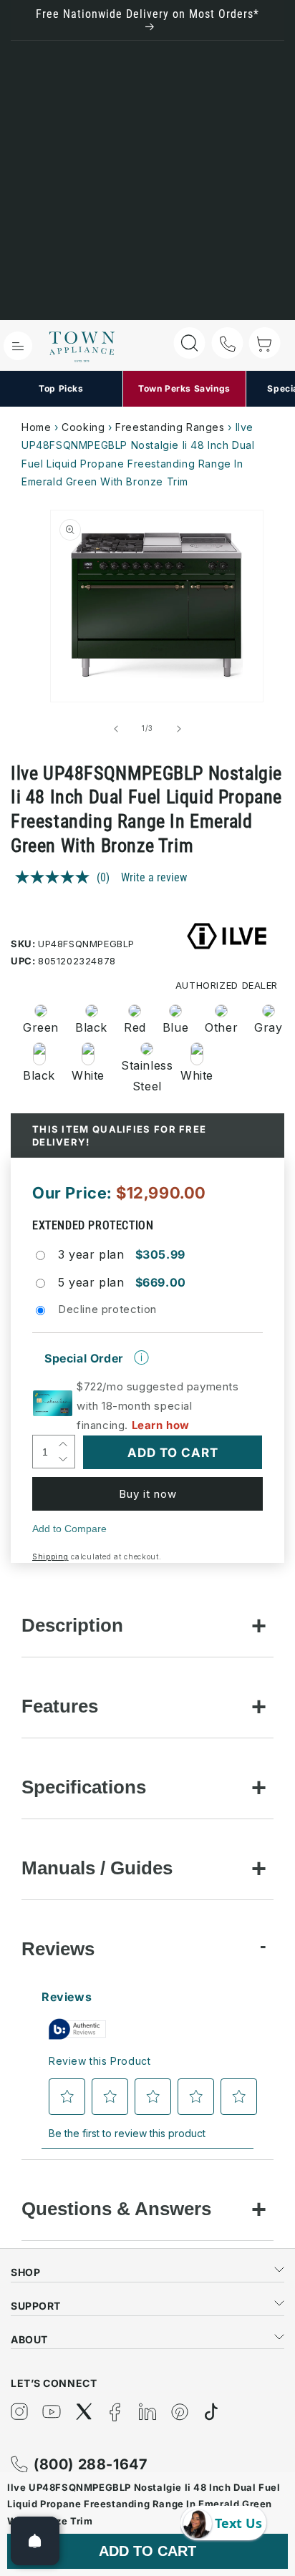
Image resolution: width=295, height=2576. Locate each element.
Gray (268, 1027)
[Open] (35, 2541)
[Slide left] (116, 729)
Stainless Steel (142, 1076)
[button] (18, 346)
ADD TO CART (147, 2551)
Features (60, 1706)
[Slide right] (179, 729)
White (88, 1075)
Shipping (50, 1556)
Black (91, 1027)
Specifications (84, 1787)
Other (221, 1027)
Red (135, 1027)
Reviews (58, 1949)
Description (72, 1625)
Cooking (83, 427)
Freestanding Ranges (170, 427)
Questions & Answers (116, 2209)
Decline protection (107, 1309)
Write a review (154, 877)
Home (36, 427)
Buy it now (148, 1494)
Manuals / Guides (97, 1868)
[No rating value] (56, 877)
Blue (175, 1027)
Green (41, 1027)
